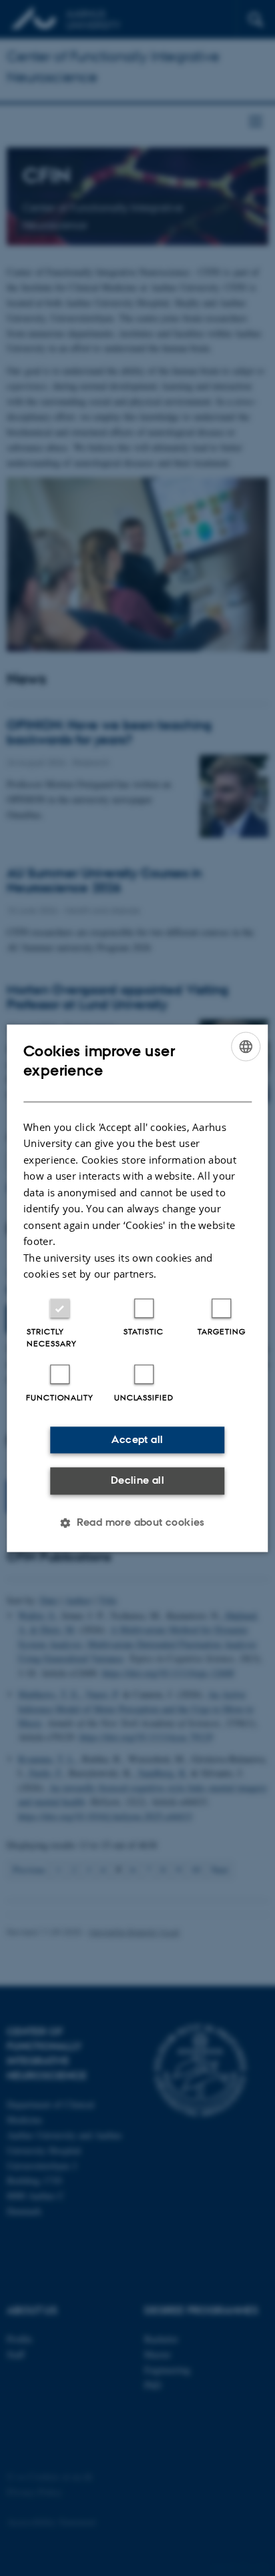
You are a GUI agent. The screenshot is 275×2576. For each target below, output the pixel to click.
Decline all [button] (137, 1481)
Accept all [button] (137, 1439)
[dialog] (137, 1288)
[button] (137, 1522)
